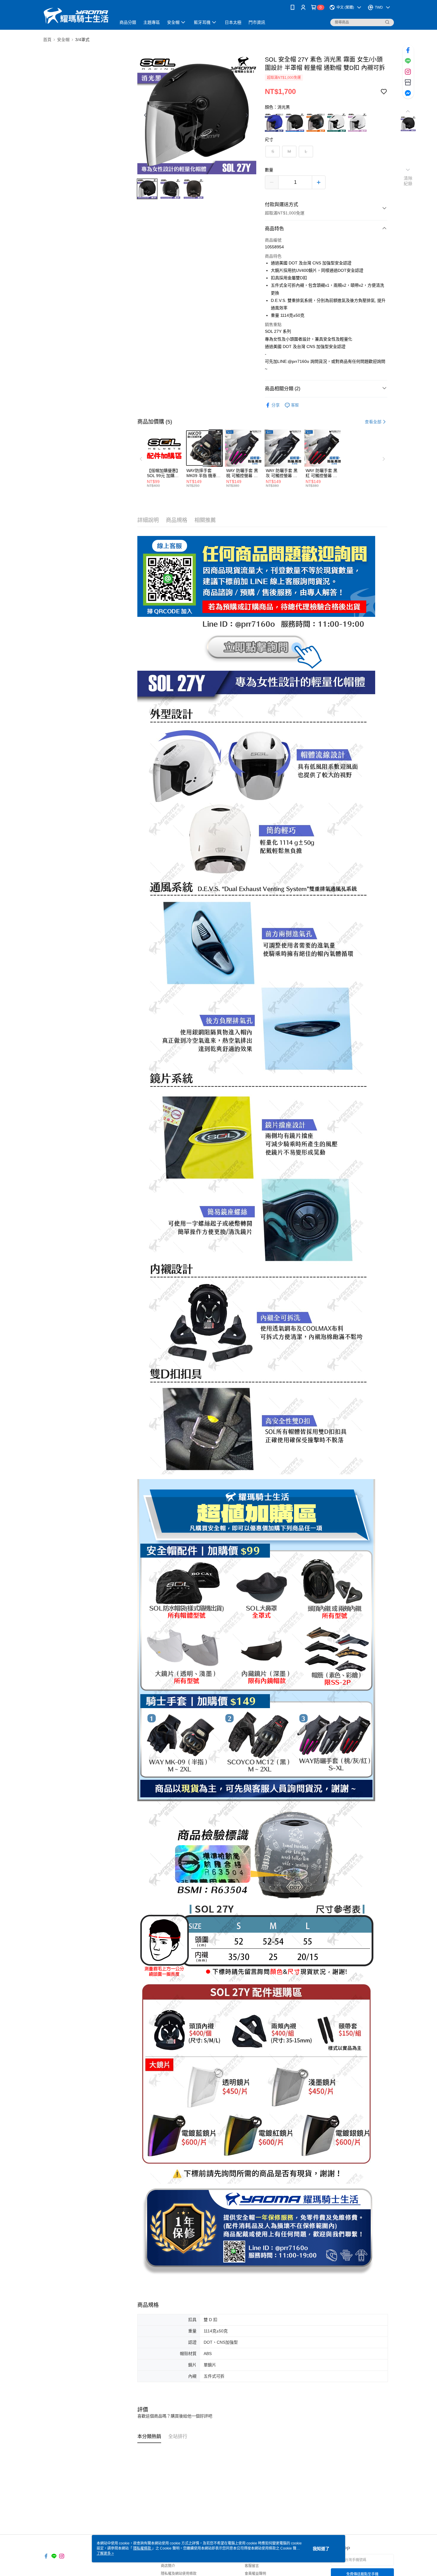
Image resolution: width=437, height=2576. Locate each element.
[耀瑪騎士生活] (76, 16)
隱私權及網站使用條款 (179, 2574)
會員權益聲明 (255, 2574)
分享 (276, 405)
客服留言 (252, 2566)
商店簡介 (168, 2566)
